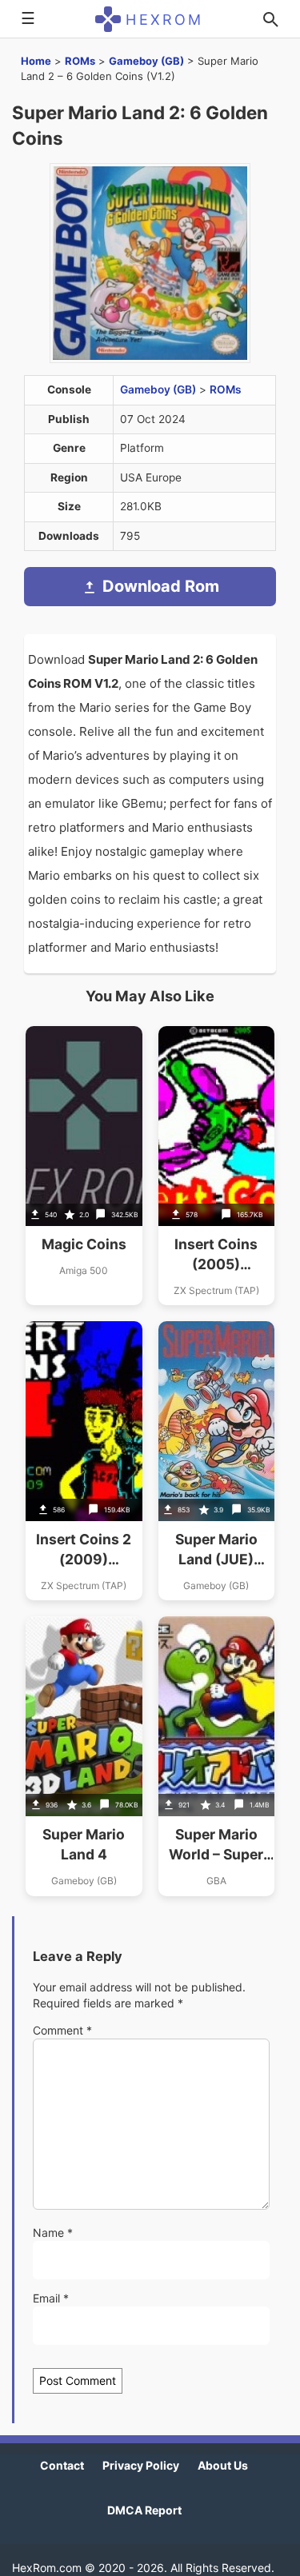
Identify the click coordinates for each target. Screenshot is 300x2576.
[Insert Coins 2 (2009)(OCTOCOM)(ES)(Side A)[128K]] (84, 1461)
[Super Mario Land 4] (84, 1756)
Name (53, 2233)
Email (51, 2298)
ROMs (80, 61)
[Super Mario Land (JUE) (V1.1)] (217, 1461)
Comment (62, 2030)
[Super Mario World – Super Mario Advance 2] (217, 1756)
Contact (62, 2465)
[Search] (270, 19)
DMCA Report (144, 2510)
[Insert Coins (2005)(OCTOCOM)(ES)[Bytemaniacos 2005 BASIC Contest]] (217, 1166)
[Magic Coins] (84, 1166)
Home (36, 61)
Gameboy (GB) (146, 61)
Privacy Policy (141, 2465)
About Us (223, 2465)
